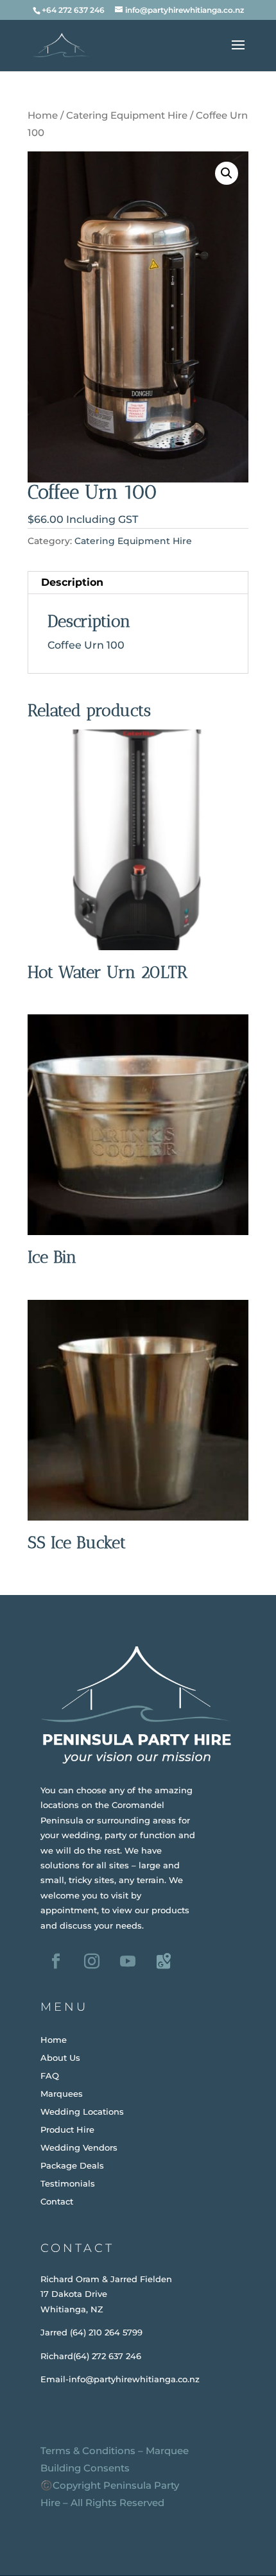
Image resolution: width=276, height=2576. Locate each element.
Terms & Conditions (88, 2451)
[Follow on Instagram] (92, 1961)
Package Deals (72, 2165)
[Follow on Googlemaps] (164, 1961)
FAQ (50, 2076)
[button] (227, 173)
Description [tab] (72, 582)
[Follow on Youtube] (128, 1961)
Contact (57, 2201)
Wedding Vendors (79, 2147)
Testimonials (68, 2183)
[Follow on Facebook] (56, 1961)
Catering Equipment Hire (127, 115)
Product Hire (67, 2129)
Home (43, 115)
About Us (60, 2058)
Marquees (62, 2094)
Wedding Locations (82, 2111)
